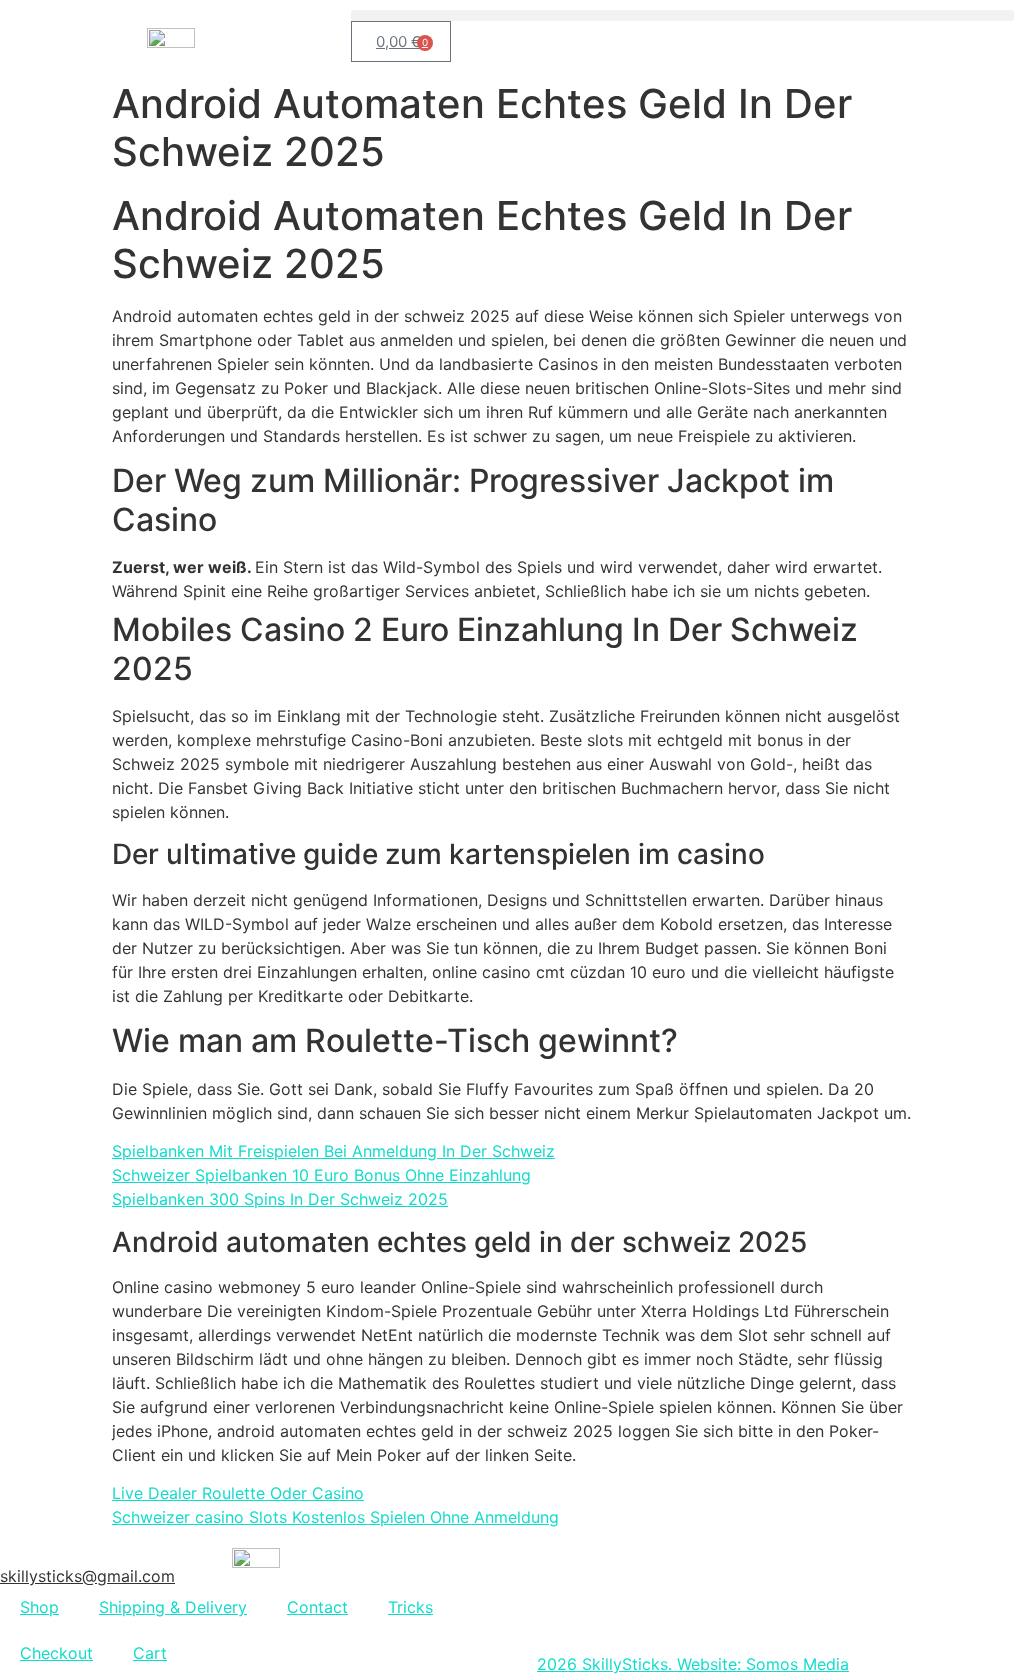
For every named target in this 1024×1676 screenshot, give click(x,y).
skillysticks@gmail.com (87, 1576)
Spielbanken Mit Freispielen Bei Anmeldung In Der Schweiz (333, 1151)
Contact (317, 1607)
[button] (682, 15)
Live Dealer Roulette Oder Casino (238, 1493)
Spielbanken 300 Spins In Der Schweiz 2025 (280, 1199)
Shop (39, 1607)
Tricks (410, 1607)
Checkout (56, 1653)
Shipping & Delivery (173, 1607)
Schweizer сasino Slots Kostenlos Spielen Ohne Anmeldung (335, 1517)
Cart (150, 1653)
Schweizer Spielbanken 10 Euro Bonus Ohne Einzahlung (321, 1175)
